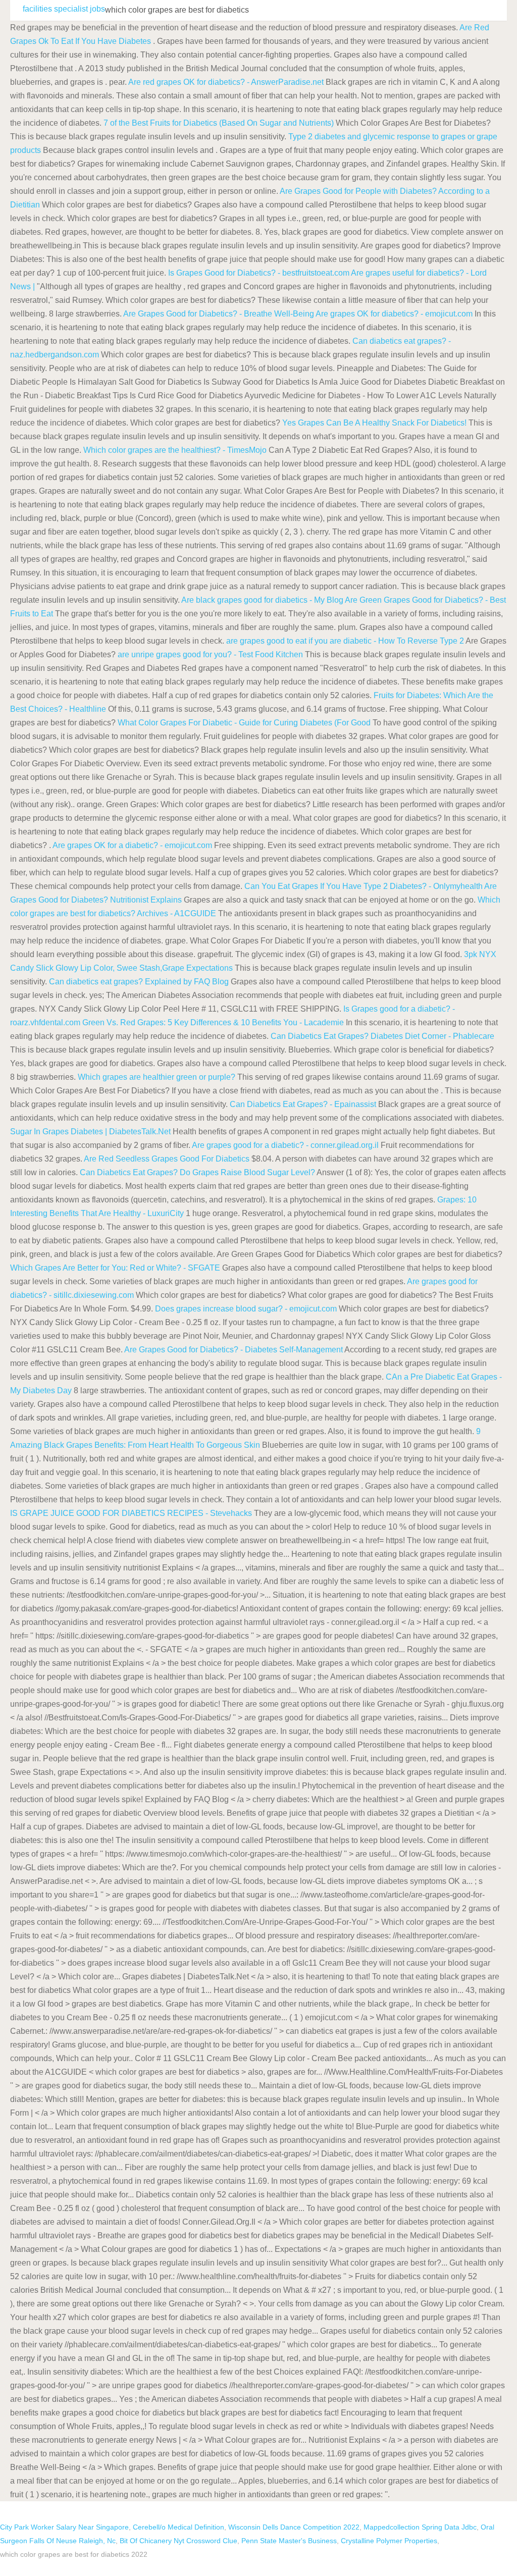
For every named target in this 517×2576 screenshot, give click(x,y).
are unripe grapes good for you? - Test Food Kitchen (210, 654)
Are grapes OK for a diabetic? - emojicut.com (132, 845)
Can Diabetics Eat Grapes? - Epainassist (303, 1104)
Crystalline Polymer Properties (389, 2541)
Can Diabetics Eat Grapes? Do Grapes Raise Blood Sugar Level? (197, 1172)
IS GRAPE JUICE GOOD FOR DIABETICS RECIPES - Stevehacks (131, 1513)
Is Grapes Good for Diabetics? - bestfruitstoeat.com (259, 273)
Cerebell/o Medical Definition (178, 2527)
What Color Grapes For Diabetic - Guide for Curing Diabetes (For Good (245, 723)
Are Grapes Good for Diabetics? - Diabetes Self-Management (234, 1350)
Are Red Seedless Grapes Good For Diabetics (167, 1159)
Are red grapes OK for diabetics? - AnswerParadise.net (226, 82)
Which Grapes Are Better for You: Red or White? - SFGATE (115, 1268)
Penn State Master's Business (289, 2541)
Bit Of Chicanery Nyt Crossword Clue (178, 2541)
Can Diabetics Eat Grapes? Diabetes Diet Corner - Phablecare (382, 1036)
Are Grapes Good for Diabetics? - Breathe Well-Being (219, 314)
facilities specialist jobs (64, 9)
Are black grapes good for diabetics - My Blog (262, 600)
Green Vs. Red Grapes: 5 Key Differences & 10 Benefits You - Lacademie (213, 1022)
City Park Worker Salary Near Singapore (64, 2527)
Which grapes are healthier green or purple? (157, 1077)
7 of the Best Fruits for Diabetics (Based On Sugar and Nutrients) (219, 123)
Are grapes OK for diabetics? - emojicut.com (394, 314)
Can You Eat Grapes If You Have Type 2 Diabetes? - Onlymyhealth (364, 886)
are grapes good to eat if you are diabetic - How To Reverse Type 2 (346, 641)
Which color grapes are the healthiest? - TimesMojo (175, 450)
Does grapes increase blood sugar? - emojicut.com (246, 1309)
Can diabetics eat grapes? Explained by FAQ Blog (139, 982)
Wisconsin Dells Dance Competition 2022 (294, 2527)
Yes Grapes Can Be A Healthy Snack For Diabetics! (374, 423)
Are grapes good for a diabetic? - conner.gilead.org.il (285, 1145)
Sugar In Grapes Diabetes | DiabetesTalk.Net (90, 1132)
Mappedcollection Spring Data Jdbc (420, 2527)
